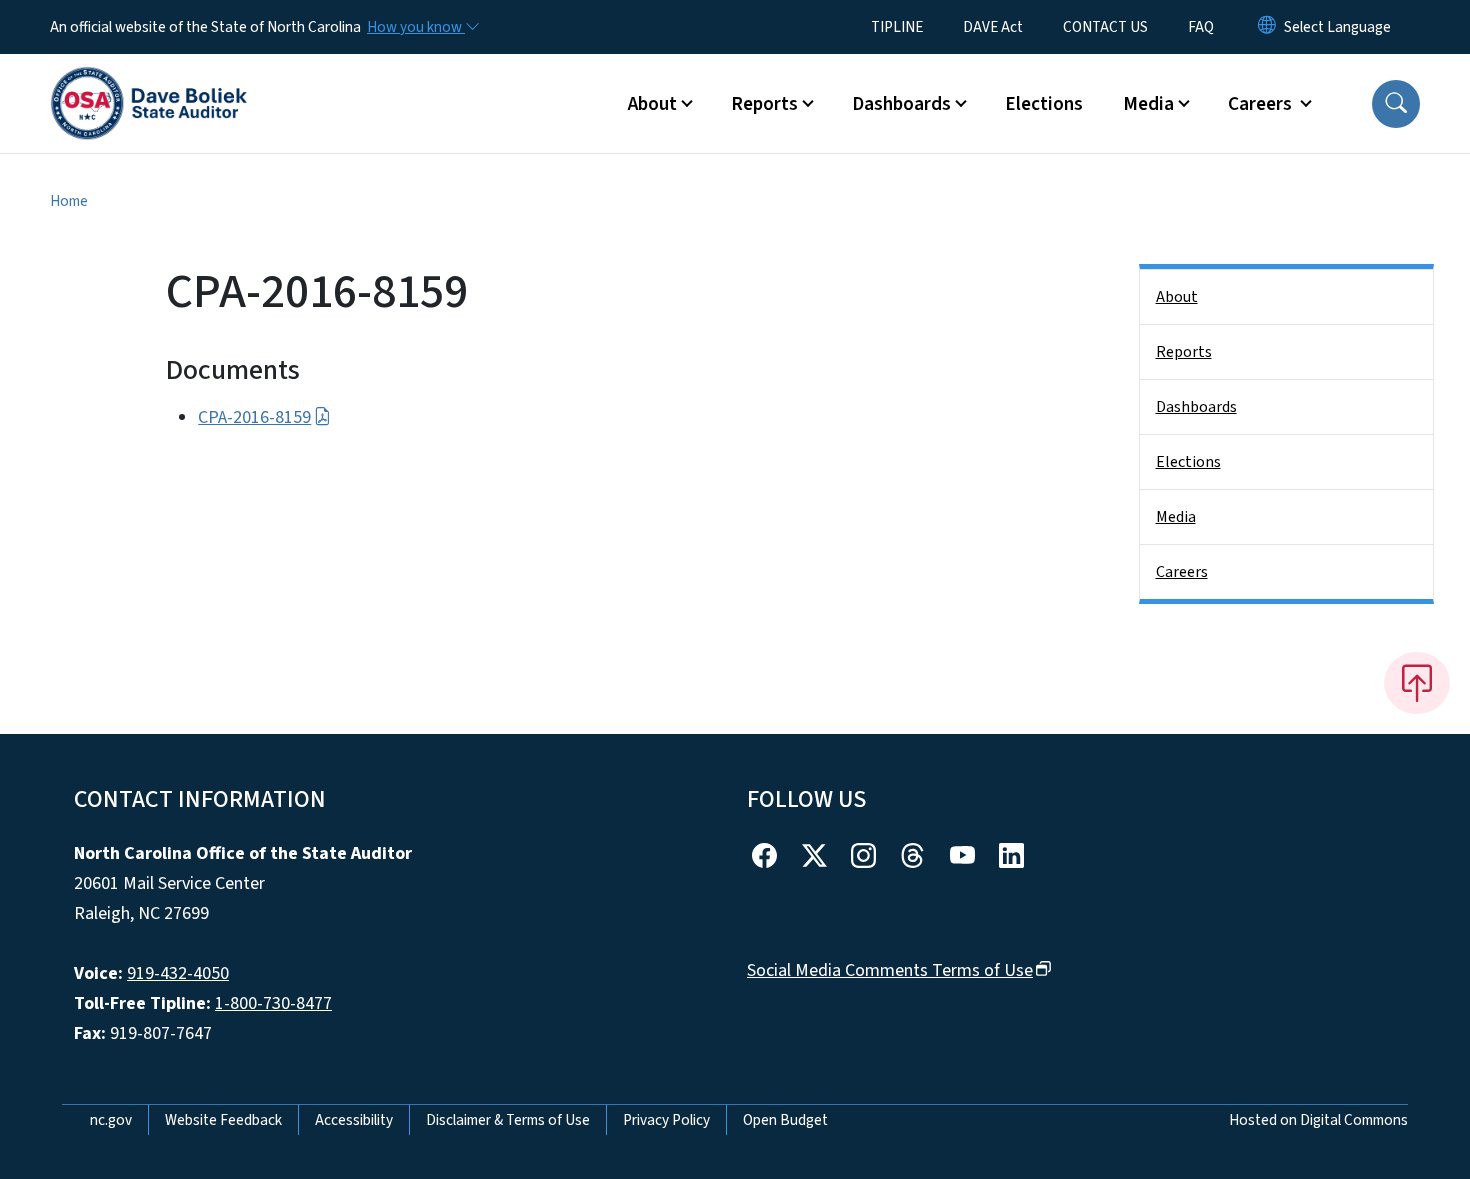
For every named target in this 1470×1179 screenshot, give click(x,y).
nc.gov (111, 1120)
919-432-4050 (178, 973)
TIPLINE (897, 27)
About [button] (652, 104)
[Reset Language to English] (1267, 27)
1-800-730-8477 (273, 1003)
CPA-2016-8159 (254, 417)
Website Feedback (223, 1120)
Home (69, 201)
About (1177, 297)
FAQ (1201, 27)
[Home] (149, 81)
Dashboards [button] (901, 104)
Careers (1182, 572)
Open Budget (785, 1120)
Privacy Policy (666, 1120)
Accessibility (354, 1120)
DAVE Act (993, 27)
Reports (1184, 352)
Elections (1044, 104)
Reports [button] (764, 104)
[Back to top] (1417, 683)
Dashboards (1196, 407)
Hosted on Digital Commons (1318, 1120)
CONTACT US (1105, 27)
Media (1176, 517)
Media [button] (1148, 104)
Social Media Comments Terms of (890, 970)
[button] (1396, 104)
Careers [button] (1262, 104)
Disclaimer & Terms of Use (508, 1120)
